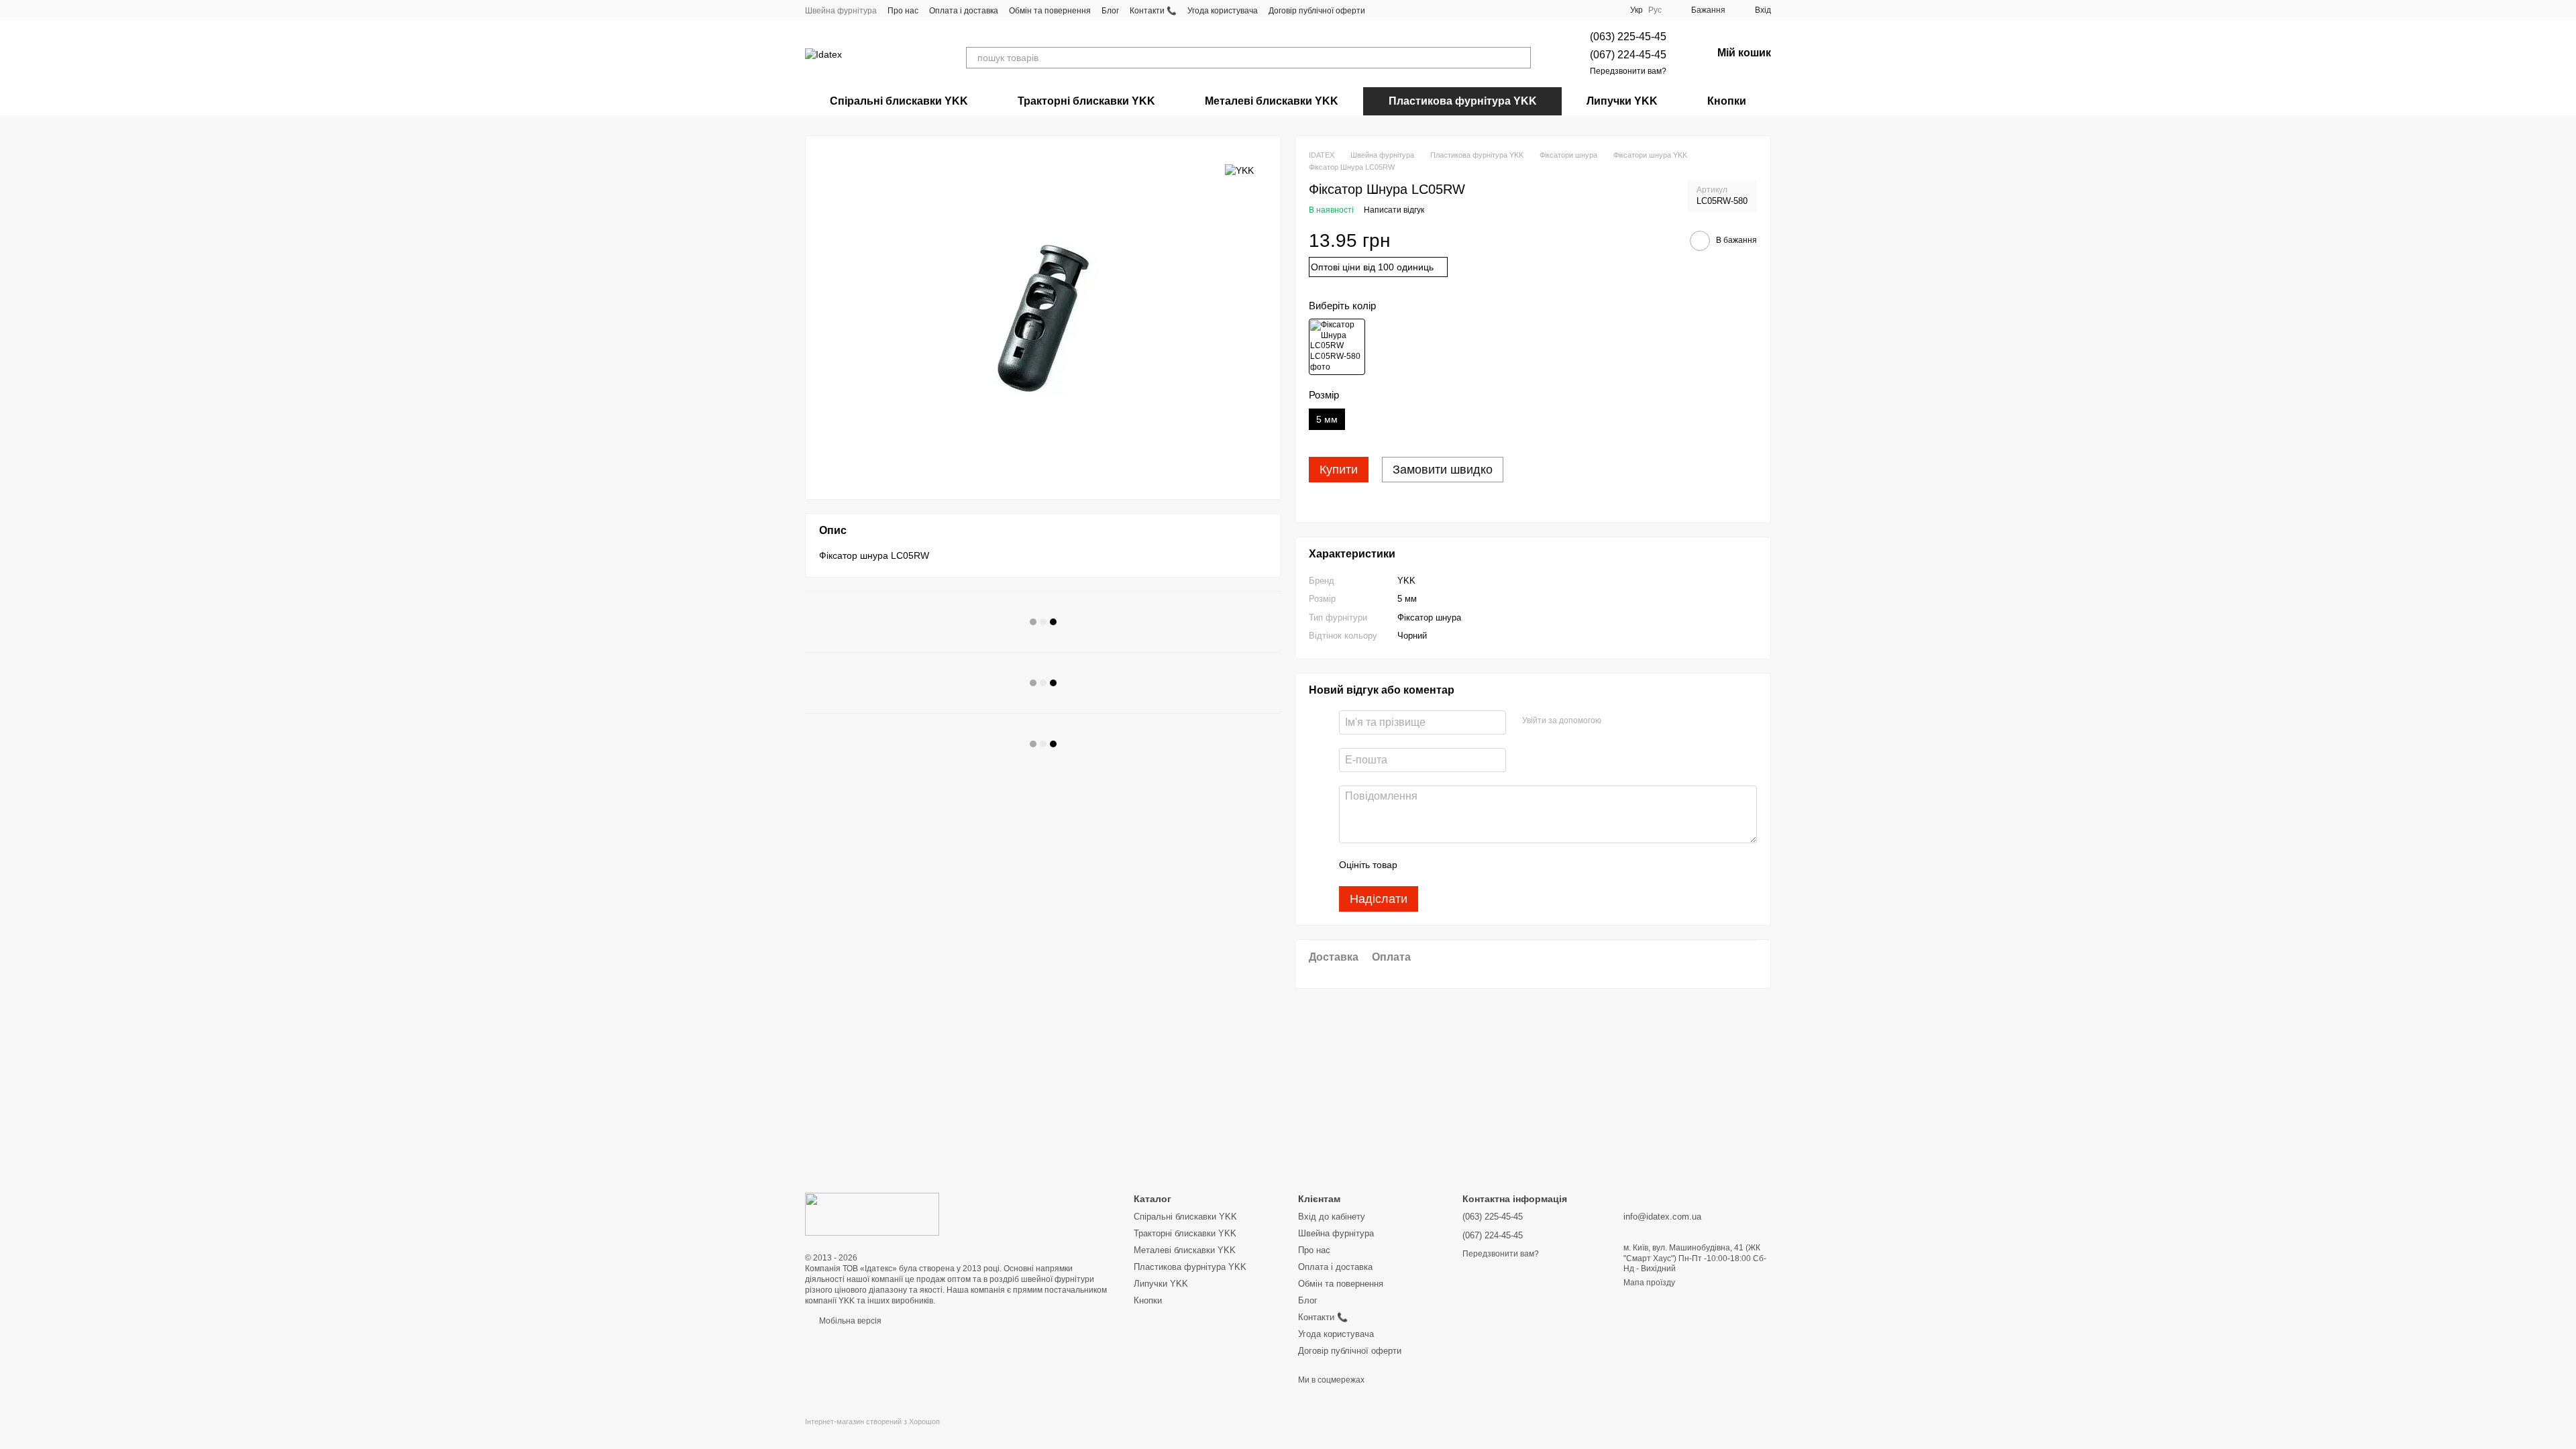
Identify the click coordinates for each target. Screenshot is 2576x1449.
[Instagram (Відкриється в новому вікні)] (1400, 10)
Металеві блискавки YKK (1272, 101)
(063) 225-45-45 (1628, 37)
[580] (1337, 347)
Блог (1110, 11)
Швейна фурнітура (841, 11)
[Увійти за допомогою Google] (1638, 720)
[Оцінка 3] (1462, 865)
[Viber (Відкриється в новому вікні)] (1432, 10)
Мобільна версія (849, 1321)
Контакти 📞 (1153, 11)
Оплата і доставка (964, 11)
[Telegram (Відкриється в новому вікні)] (1416, 10)
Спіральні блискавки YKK (899, 101)
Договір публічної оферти (1317, 11)
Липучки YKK (1622, 101)
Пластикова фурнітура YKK (1463, 101)
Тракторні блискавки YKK (1086, 101)
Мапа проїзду (1649, 1283)
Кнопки (1727, 101)
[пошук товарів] (1520, 58)
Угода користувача (1223, 11)
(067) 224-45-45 (1628, 55)
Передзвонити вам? (1628, 71)
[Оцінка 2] (1441, 865)
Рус (1655, 10)
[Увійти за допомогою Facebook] (1616, 720)
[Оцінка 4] (1484, 865)
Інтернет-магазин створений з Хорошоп (872, 1421)
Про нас (903, 11)
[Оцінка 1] (1419, 865)
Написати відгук (1394, 210)
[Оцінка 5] (1505, 865)
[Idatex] (872, 1214)
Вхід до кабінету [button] (1332, 1217)
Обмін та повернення (1050, 11)
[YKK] (1239, 169)
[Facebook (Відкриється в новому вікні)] (1384, 10)
